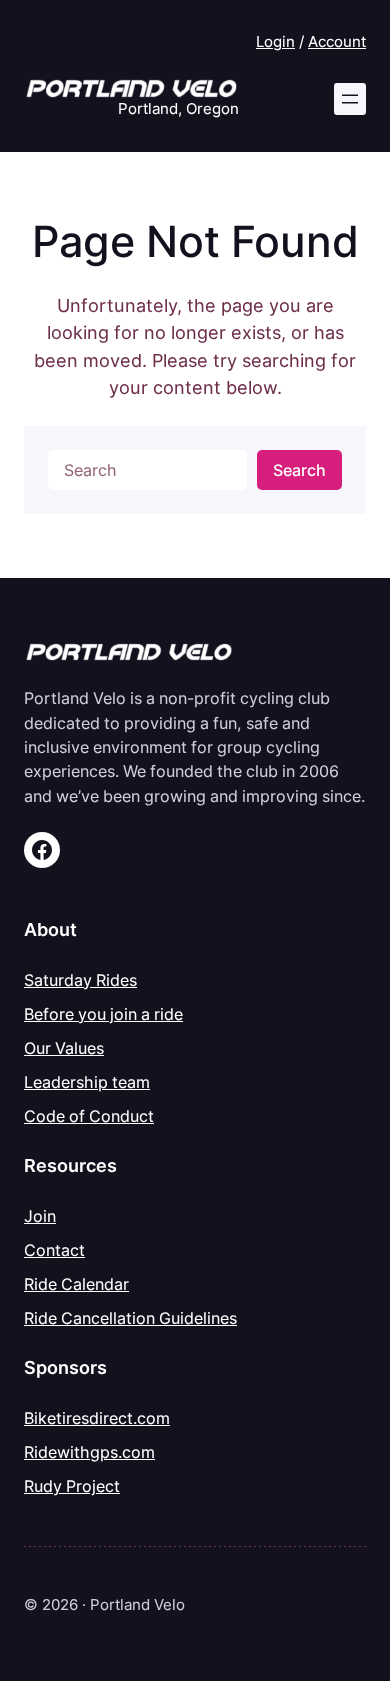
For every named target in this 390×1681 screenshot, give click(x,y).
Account (337, 42)
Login (275, 42)
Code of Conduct (89, 1116)
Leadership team (87, 1082)
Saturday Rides (80, 980)
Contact (54, 1250)
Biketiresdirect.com (97, 1418)
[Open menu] (350, 99)
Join (40, 1216)
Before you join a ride (103, 1014)
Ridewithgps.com (89, 1452)
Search (299, 470)
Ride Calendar (76, 1284)
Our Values (64, 1048)
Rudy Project (72, 1486)
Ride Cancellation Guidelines (130, 1318)
